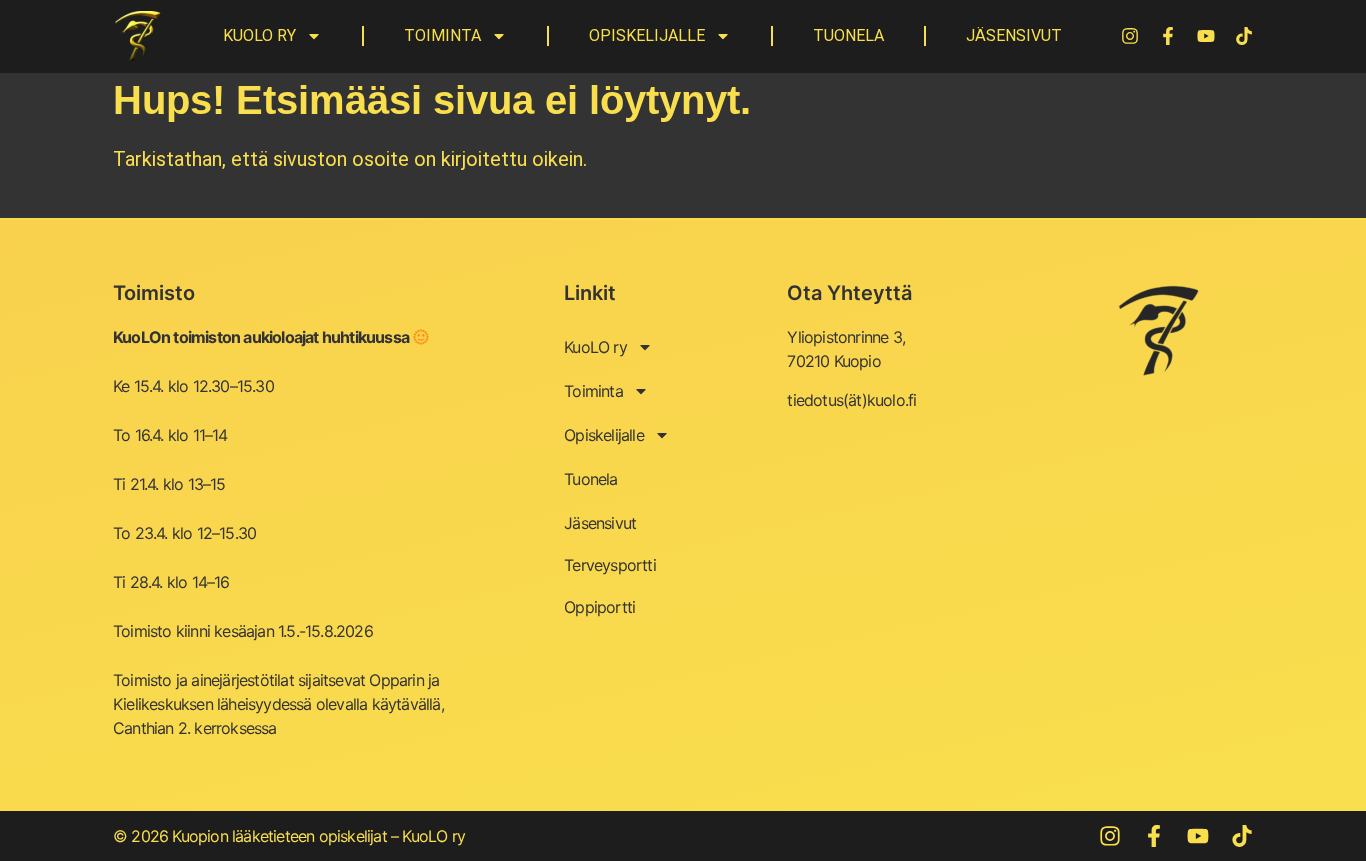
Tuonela (848, 35)
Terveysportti (610, 565)
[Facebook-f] (1168, 36)
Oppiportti (599, 607)
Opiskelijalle (647, 35)
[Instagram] (1130, 36)
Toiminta (442, 35)
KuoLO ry (259, 35)
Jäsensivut (1014, 35)
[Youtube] (1206, 36)
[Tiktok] (1244, 36)
